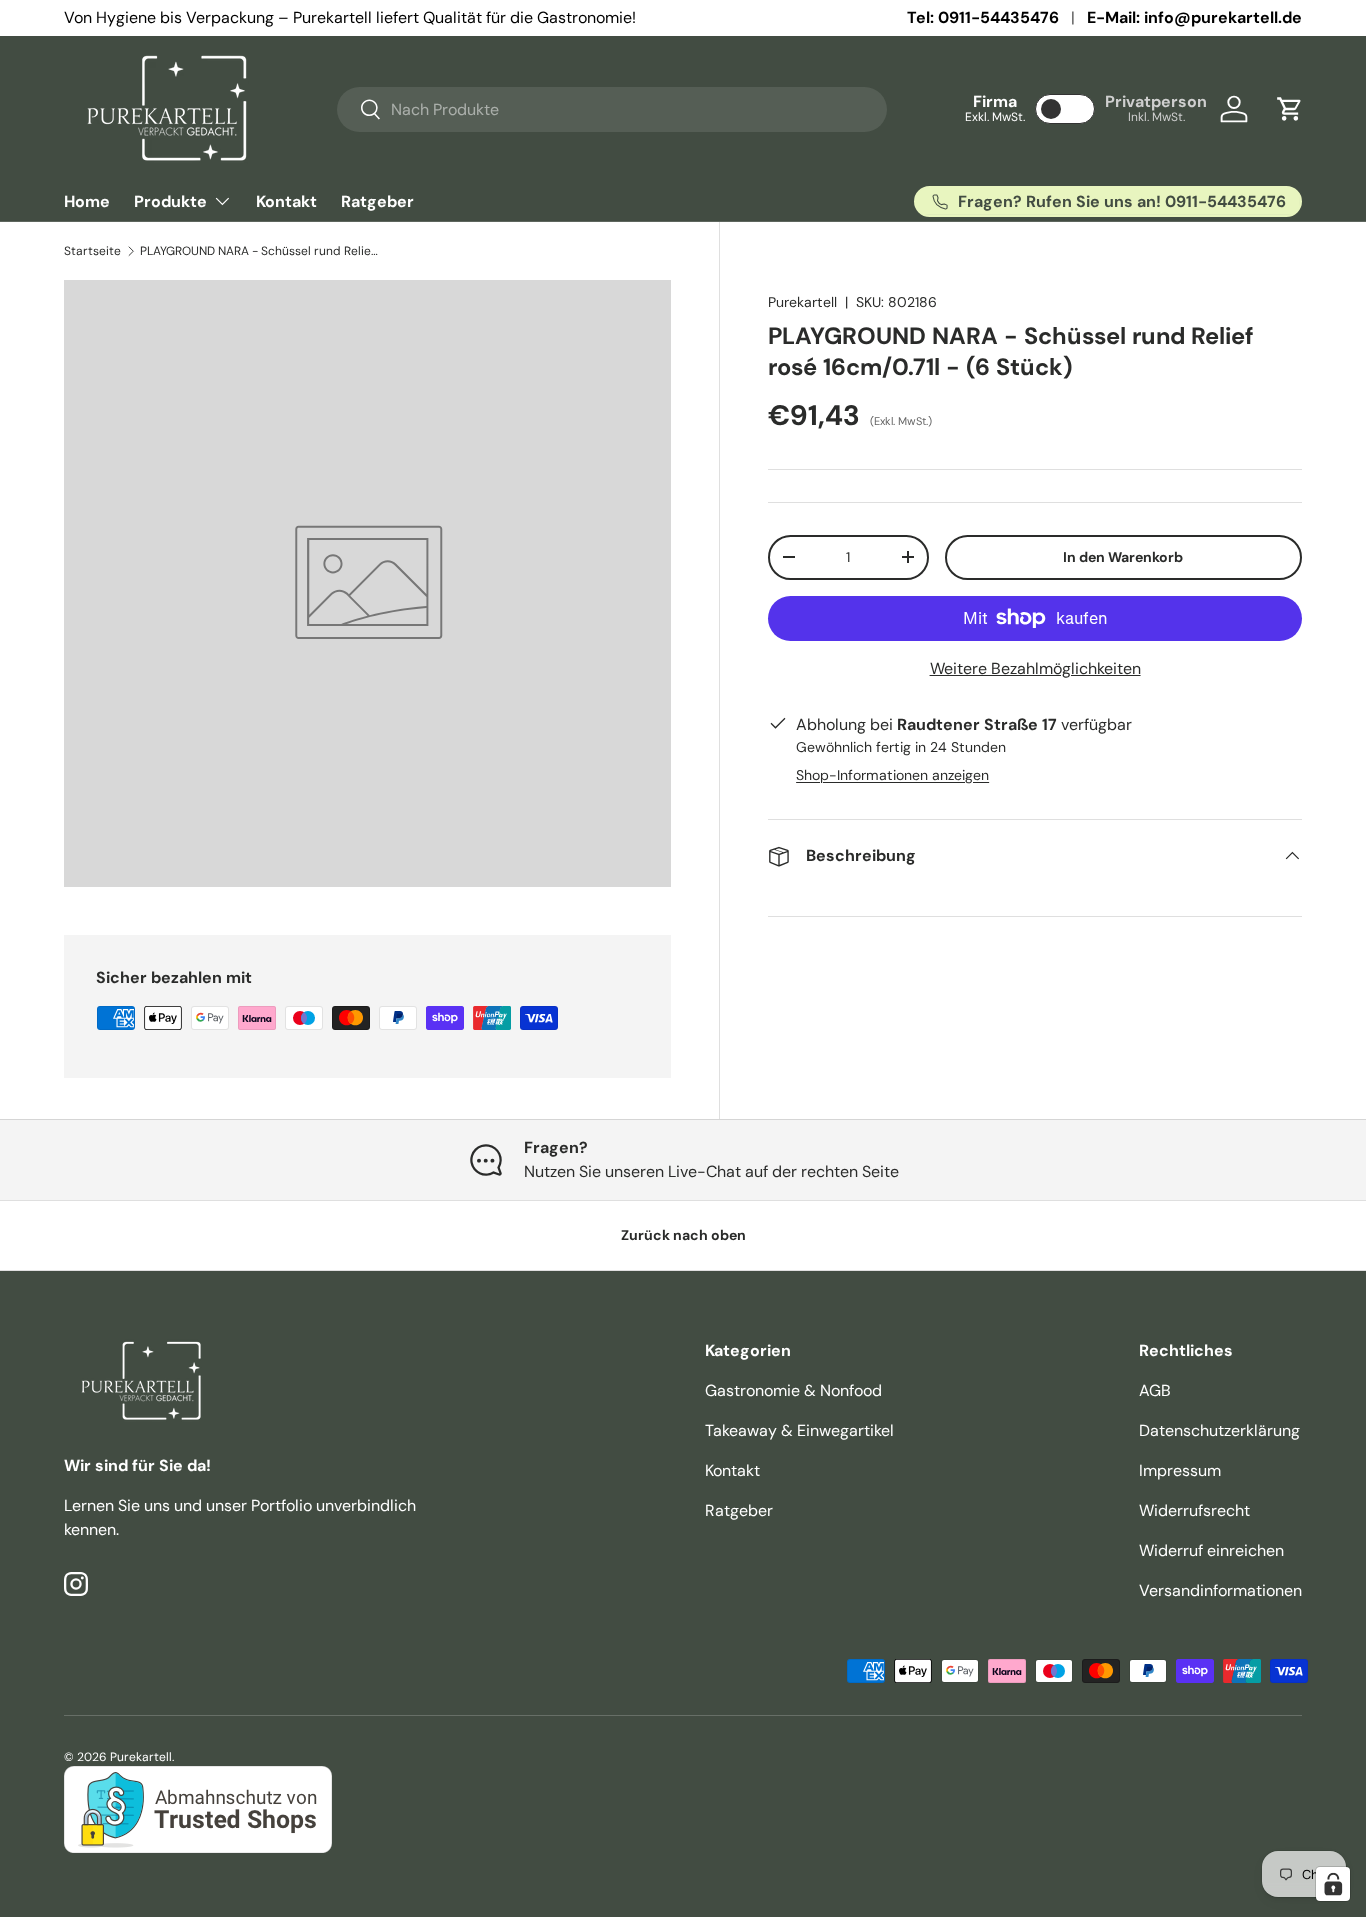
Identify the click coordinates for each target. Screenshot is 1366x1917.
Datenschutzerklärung (1219, 1430)
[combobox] (612, 109)
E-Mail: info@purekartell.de (1194, 17)
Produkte (170, 201)
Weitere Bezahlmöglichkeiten (1035, 668)
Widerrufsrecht (1194, 1510)
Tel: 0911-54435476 (983, 17)
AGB (1155, 1390)
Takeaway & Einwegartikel (799, 1430)
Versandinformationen (1220, 1590)
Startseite (92, 251)
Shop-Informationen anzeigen (892, 775)
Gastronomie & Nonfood (793, 1390)
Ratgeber (377, 201)
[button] (1290, 109)
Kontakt (286, 201)
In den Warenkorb (1123, 557)
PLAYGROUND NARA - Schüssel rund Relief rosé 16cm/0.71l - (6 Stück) (260, 251)
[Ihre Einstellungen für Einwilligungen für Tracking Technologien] (1333, 1884)
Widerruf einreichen (1211, 1550)
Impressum (1180, 1470)
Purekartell (802, 302)
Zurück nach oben (683, 1235)
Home (87, 201)
